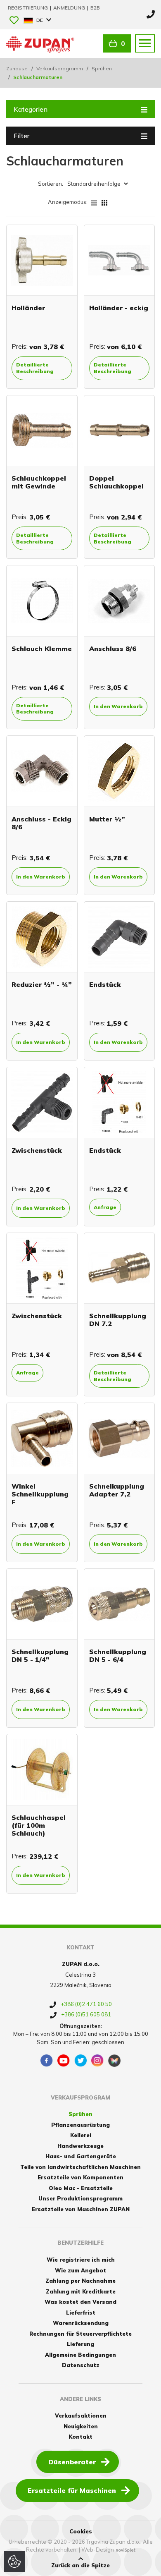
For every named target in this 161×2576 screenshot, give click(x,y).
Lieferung (80, 2344)
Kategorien (31, 109)
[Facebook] (47, 2061)
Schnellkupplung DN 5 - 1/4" (40, 1655)
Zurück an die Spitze (80, 2565)
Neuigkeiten (81, 2426)
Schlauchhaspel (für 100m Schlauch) (39, 1825)
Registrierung (28, 8)
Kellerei (81, 2135)
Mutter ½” (107, 819)
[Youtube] (64, 2061)
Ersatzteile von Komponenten (80, 2177)
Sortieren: (51, 184)
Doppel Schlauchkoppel (116, 482)
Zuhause (17, 68)
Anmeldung (70, 8)
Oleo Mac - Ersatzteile (81, 2188)
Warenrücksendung (81, 2323)
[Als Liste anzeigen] (96, 202)
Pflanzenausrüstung (80, 2125)
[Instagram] (97, 2061)
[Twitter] (80, 2061)
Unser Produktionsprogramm (80, 2198)
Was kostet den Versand (80, 2302)
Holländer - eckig (119, 308)
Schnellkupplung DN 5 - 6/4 (118, 1655)
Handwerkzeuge (80, 2146)
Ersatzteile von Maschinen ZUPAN (81, 2209)
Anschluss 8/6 (113, 649)
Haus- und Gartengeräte (81, 2156)
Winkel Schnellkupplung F (40, 1494)
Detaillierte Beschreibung (35, 368)
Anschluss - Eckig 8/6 (41, 823)
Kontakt (80, 2437)
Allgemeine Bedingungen (80, 2355)
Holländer (28, 308)
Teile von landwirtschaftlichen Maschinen (80, 2167)
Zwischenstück (37, 1150)
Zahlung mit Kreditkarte (81, 2291)
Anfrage (105, 1207)
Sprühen (102, 68)
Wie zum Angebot (80, 2270)
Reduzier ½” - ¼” (42, 984)
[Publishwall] (114, 2061)
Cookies (81, 2531)
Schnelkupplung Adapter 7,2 (117, 1490)
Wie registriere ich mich (81, 2260)
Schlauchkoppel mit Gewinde (39, 482)
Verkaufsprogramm (60, 68)
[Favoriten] (14, 21)
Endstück (105, 984)
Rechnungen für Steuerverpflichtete (80, 2334)
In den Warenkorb (118, 706)
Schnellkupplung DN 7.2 (118, 1320)
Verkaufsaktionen (81, 2416)
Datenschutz (81, 2365)
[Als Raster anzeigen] (104, 202)
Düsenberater (72, 2462)
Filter (21, 136)
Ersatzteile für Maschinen (72, 2490)
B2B (95, 8)
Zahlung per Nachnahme (80, 2281)
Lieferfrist (81, 2313)
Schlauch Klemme (42, 649)
